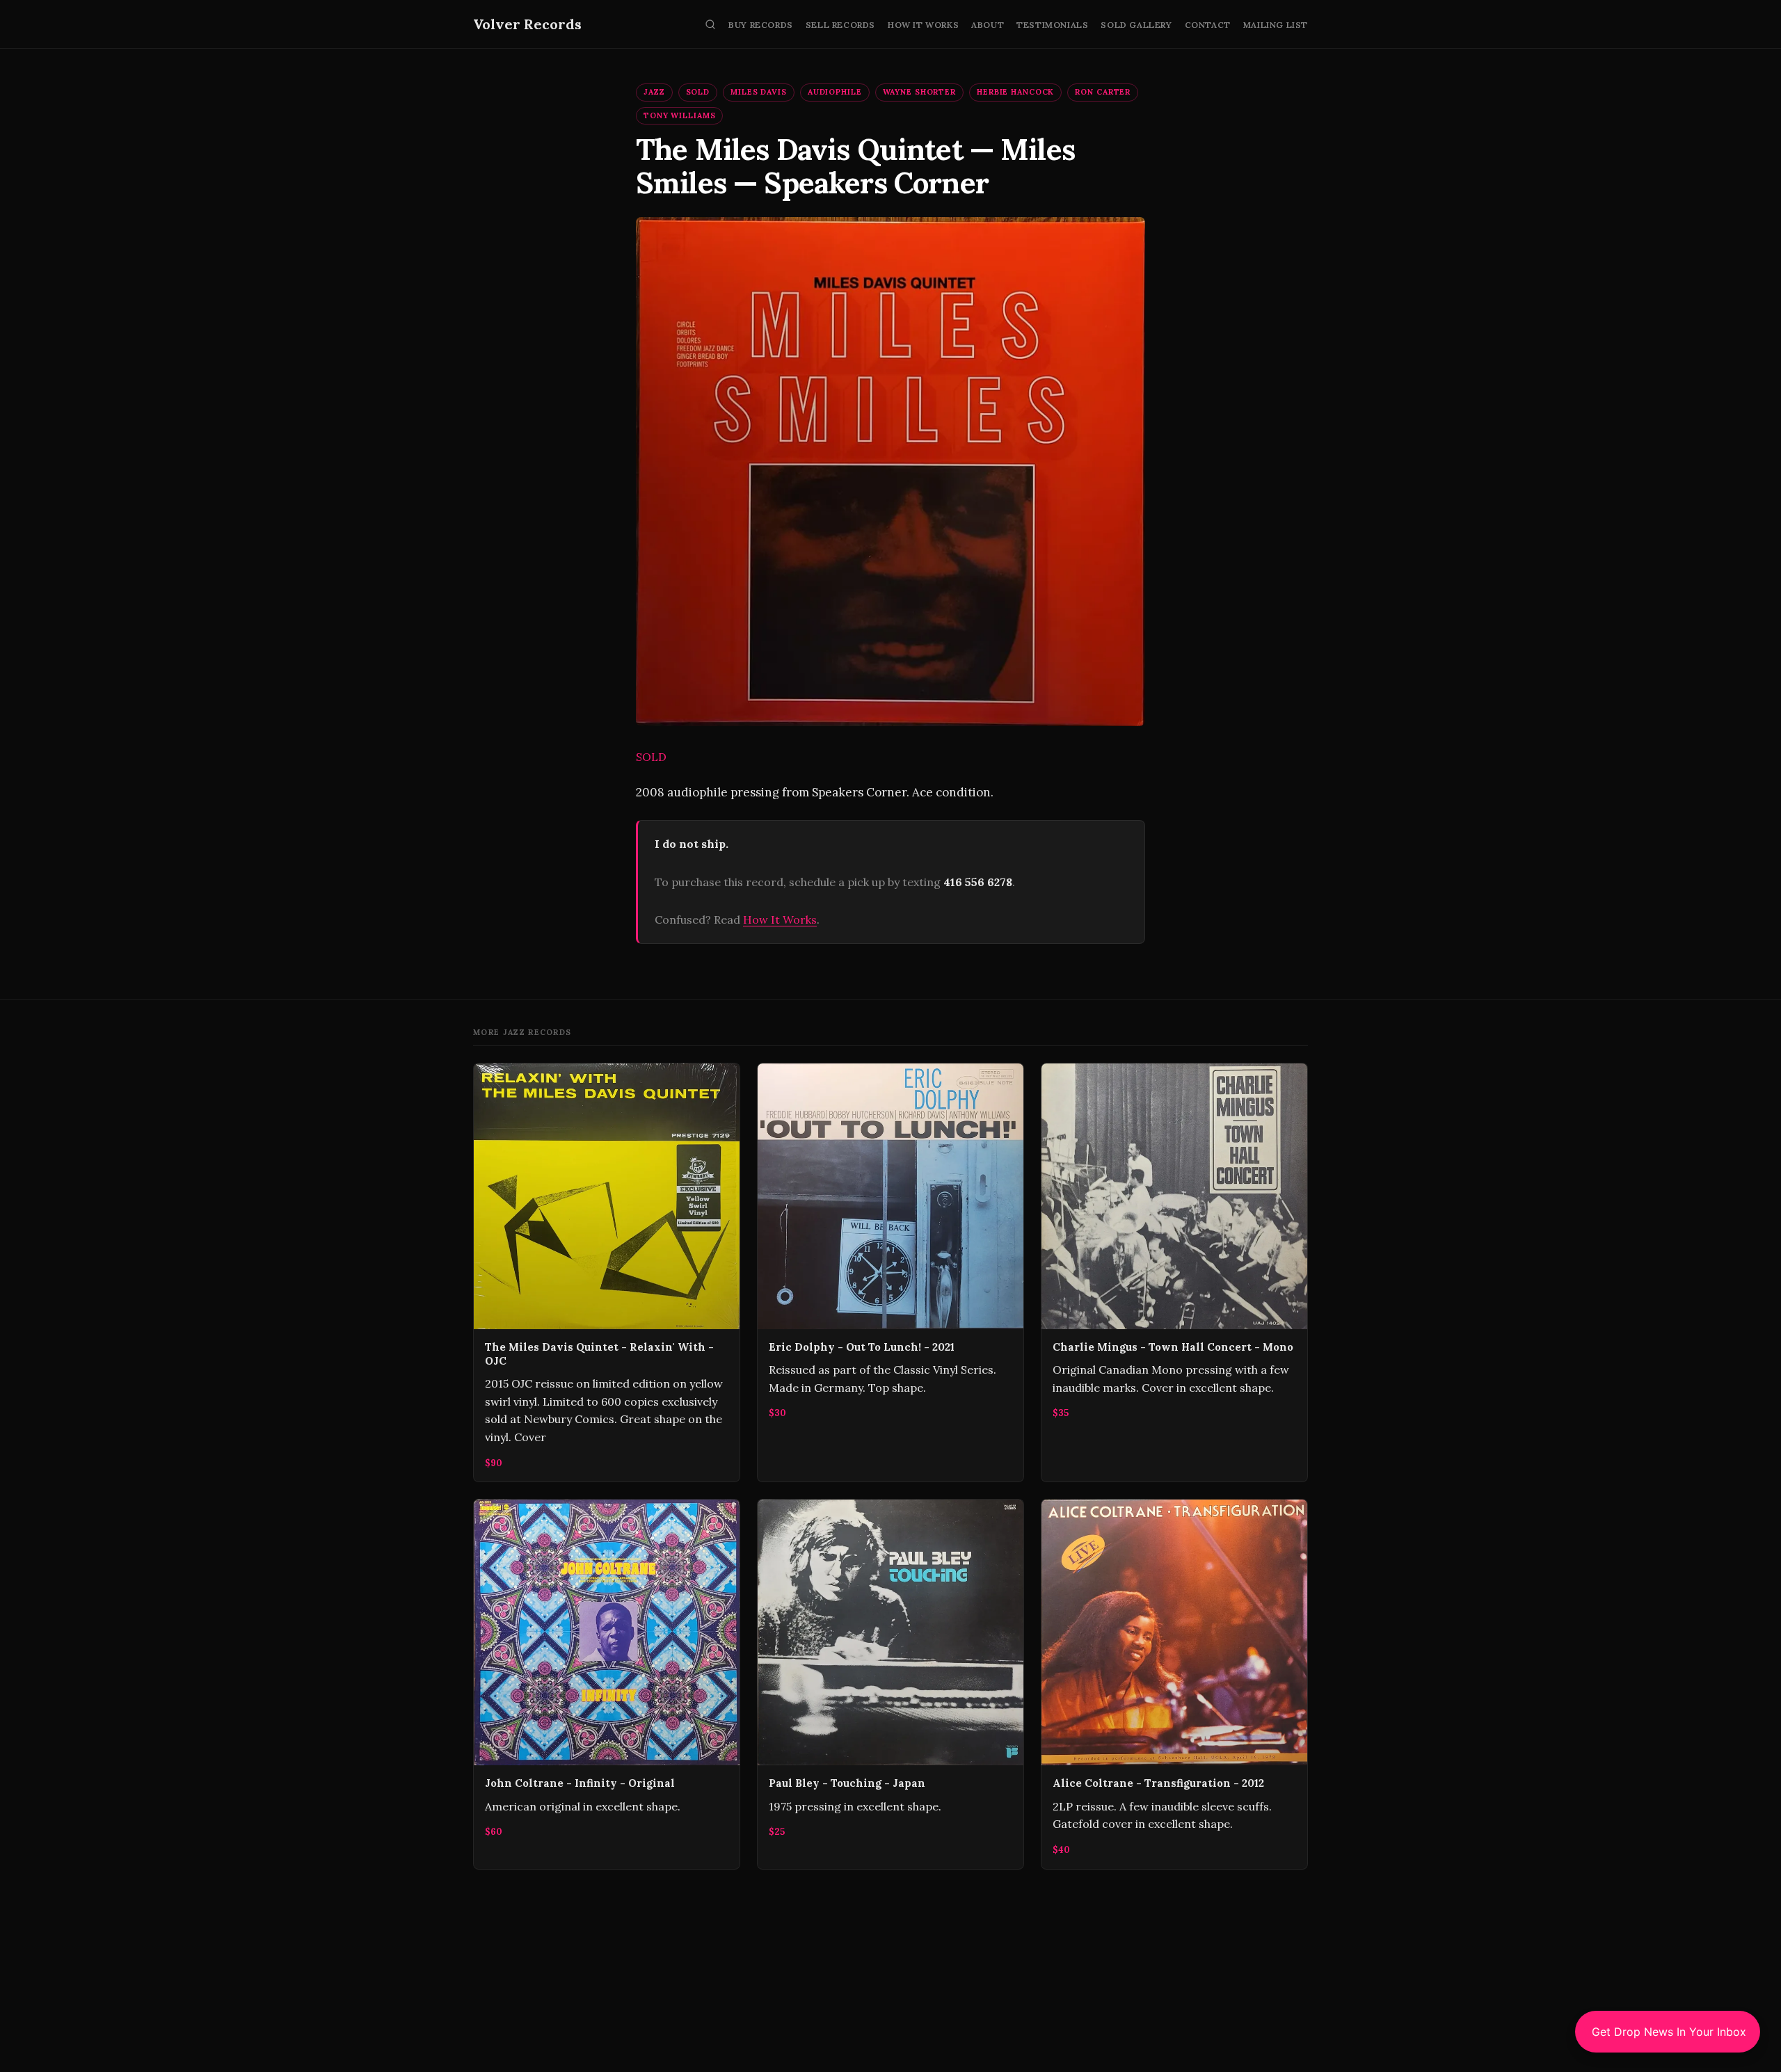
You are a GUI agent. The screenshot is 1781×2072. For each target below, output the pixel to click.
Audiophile (835, 92)
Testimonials (1052, 25)
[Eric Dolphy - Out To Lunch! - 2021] (890, 1273)
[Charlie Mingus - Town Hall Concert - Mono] (1174, 1273)
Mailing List (1276, 25)
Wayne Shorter (919, 92)
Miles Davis (759, 92)
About (988, 25)
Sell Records (840, 25)
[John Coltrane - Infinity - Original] (607, 1684)
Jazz (654, 92)
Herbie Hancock (1015, 92)
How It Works (923, 25)
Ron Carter (1103, 92)
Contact (1208, 25)
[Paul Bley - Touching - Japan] (890, 1684)
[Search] (710, 24)
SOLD (698, 92)
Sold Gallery (1136, 25)
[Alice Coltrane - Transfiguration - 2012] (1174, 1684)
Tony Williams (679, 115)
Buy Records (761, 25)
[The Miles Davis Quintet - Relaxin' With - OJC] (607, 1273)
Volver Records (527, 24)
